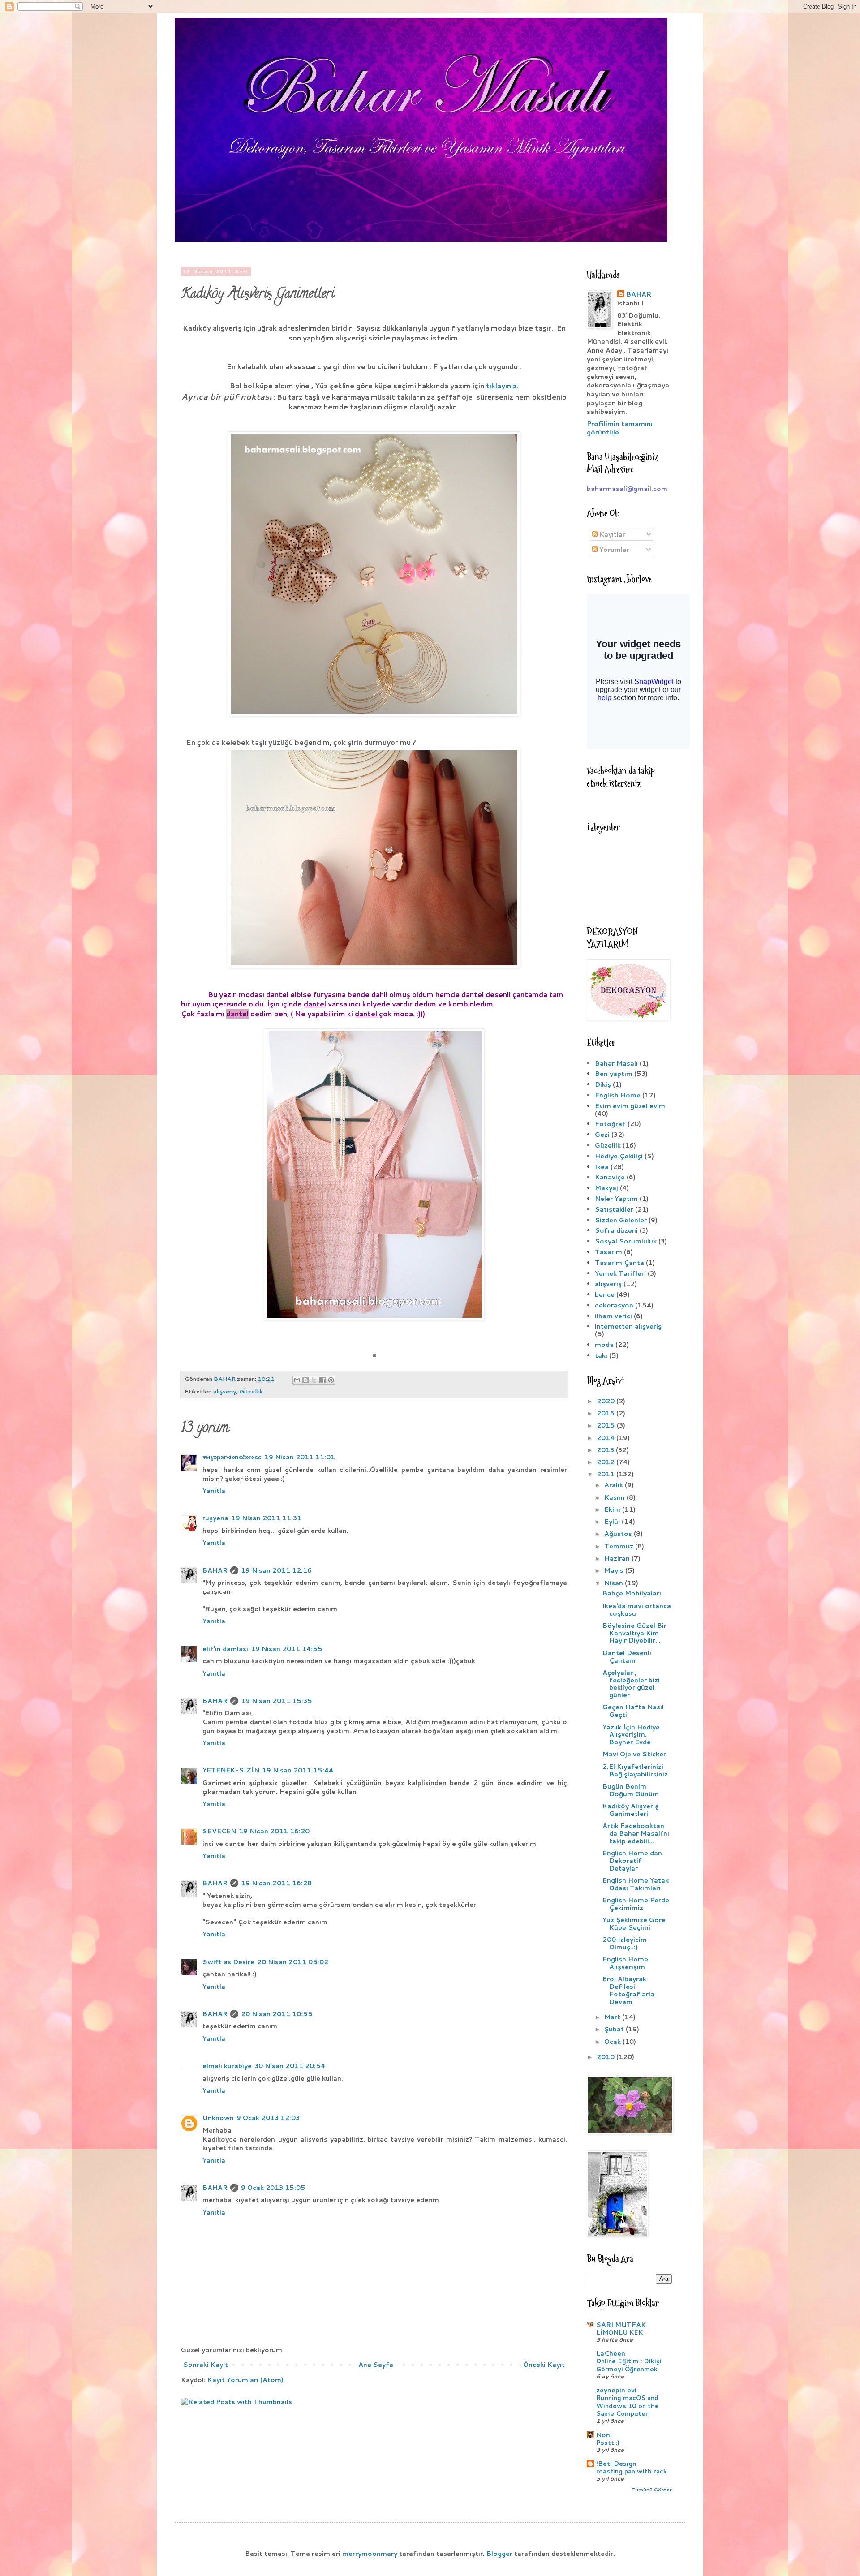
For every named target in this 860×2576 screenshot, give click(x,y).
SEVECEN (219, 1831)
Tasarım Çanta (619, 1263)
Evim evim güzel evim (630, 1106)
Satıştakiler (614, 1209)
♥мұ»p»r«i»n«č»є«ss (232, 1457)
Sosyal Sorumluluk (626, 1241)
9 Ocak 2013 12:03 (268, 2118)
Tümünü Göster (651, 2490)
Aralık (615, 1485)
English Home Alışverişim (625, 1963)
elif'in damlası (225, 1649)
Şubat (615, 2029)
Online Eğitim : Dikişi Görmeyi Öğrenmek (629, 2365)
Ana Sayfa (376, 2365)
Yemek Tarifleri (620, 1273)
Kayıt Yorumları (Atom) (245, 2380)
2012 (606, 1462)
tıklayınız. (502, 386)
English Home (618, 1095)
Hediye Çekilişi (619, 1156)
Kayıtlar (611, 534)
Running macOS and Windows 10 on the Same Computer (628, 2405)
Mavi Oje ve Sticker (634, 1754)
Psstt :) (608, 2442)
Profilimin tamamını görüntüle (620, 428)
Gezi (602, 1135)
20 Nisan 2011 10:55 (277, 2014)
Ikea (602, 1167)
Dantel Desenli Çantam (627, 1657)
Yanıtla (214, 1491)
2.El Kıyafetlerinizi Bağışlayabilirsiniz (635, 1770)
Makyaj (606, 1188)
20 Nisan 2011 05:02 (293, 1962)
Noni (604, 2435)
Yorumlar (613, 550)
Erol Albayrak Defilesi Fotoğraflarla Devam (628, 1990)
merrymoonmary (370, 2554)
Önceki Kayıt (544, 2365)
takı (601, 1355)
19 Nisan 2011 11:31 (266, 1518)
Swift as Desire (228, 1962)
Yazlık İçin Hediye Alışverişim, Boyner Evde (631, 1735)
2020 (606, 1401)
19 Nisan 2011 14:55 (287, 1649)
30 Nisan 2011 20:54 (290, 2066)
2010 (606, 2057)
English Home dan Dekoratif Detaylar (632, 1861)
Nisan (615, 1583)
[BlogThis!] (305, 1380)
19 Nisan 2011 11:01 (300, 1457)
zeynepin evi (616, 2390)
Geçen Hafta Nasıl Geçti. (633, 1711)
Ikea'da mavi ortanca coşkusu (637, 1610)
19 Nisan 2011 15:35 (277, 1701)
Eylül (613, 1522)
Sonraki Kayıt (206, 2365)
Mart (613, 2017)
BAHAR (215, 1570)
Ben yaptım (614, 1074)
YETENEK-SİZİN (231, 1770)
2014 (606, 1438)
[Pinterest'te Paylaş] (331, 1380)
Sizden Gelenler (621, 1220)
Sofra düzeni (616, 1230)
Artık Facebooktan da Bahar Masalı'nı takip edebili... (636, 1833)
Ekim (613, 1509)
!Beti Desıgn (616, 2464)
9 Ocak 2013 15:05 (273, 2188)
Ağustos (619, 1534)
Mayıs (615, 1570)
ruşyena (215, 1518)
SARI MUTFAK (621, 2325)
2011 (606, 1474)
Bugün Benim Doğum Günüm (631, 1790)
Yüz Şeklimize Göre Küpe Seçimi (634, 1924)
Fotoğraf (610, 1124)
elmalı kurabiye (227, 2066)
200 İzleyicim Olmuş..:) (625, 1943)
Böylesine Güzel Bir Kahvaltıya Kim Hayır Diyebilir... (634, 1633)
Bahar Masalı (616, 1063)
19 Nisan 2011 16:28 (276, 1883)
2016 (606, 1413)
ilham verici (613, 1316)
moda (604, 1345)
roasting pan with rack (632, 2471)
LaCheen (611, 2353)
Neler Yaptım (616, 1199)
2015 (607, 1425)
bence (605, 1294)
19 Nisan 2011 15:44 (298, 1770)
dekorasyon (614, 1305)
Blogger (499, 2554)
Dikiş (603, 1084)
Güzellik (251, 1391)
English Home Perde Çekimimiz (636, 1904)
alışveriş (225, 1391)
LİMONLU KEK (619, 2332)
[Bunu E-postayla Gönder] (297, 1380)
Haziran (618, 1558)
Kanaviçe (610, 1177)
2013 (606, 1450)
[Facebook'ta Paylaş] (322, 1380)
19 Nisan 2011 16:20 (274, 1831)
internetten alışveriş (628, 1326)
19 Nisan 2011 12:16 (276, 1570)
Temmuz (620, 1546)
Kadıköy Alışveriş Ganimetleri (630, 1810)
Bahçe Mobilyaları (632, 1593)
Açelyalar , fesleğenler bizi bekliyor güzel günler (631, 1684)
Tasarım (608, 1252)
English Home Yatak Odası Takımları (636, 1884)
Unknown (218, 2118)
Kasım (615, 1497)
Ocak (613, 2042)
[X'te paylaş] (314, 1380)
